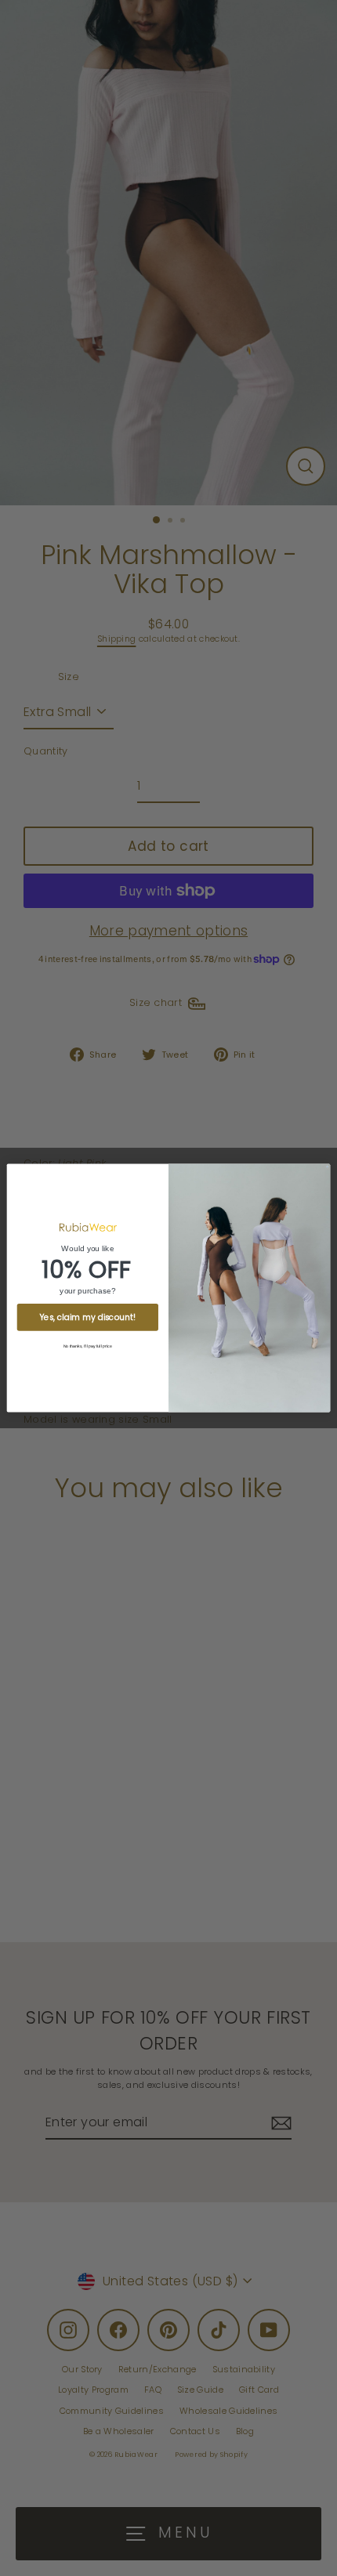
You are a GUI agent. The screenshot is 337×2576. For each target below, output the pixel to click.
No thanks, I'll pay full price (88, 1346)
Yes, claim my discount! (87, 1317)
